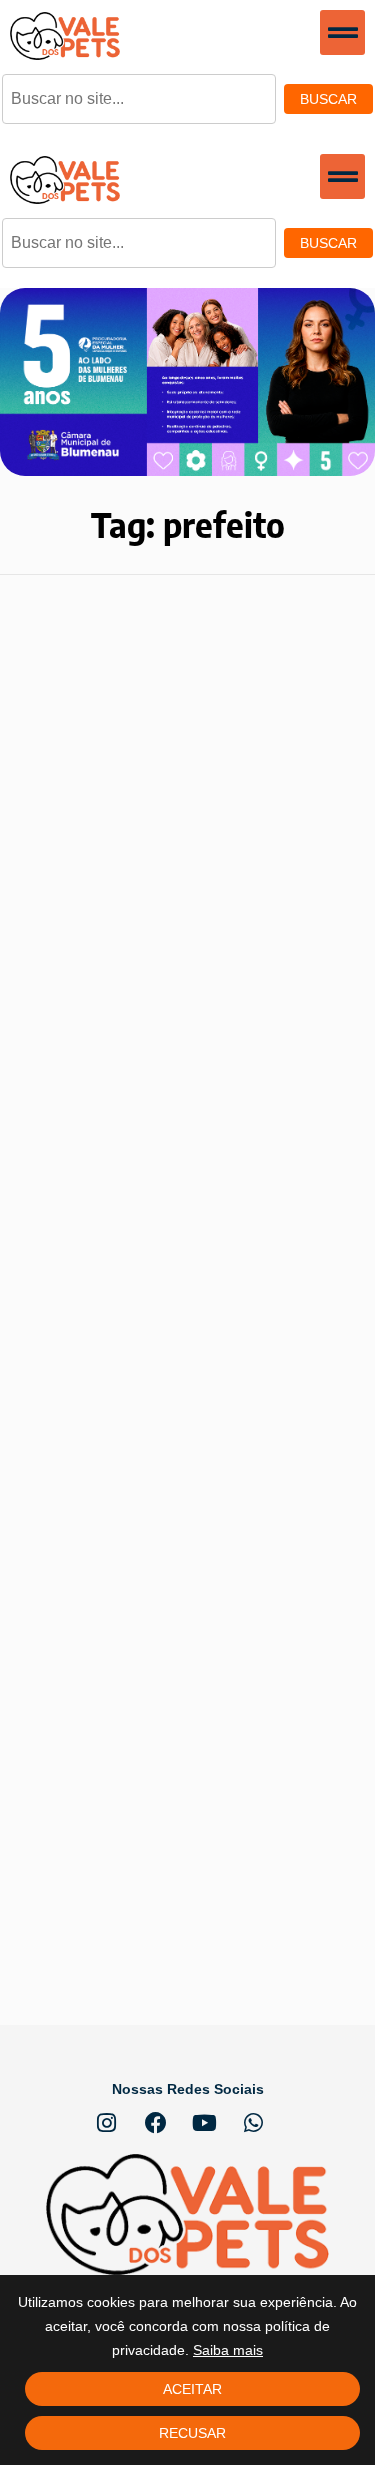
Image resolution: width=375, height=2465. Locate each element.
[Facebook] (156, 2123)
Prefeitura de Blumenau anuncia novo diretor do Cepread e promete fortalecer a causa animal (181, 1193)
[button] (342, 32)
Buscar (328, 99)
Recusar (192, 2433)
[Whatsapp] (254, 2123)
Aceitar (192, 2389)
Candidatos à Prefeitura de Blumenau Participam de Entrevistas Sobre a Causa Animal (169, 1727)
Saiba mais (228, 2350)
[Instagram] (107, 2123)
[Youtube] (205, 2123)
